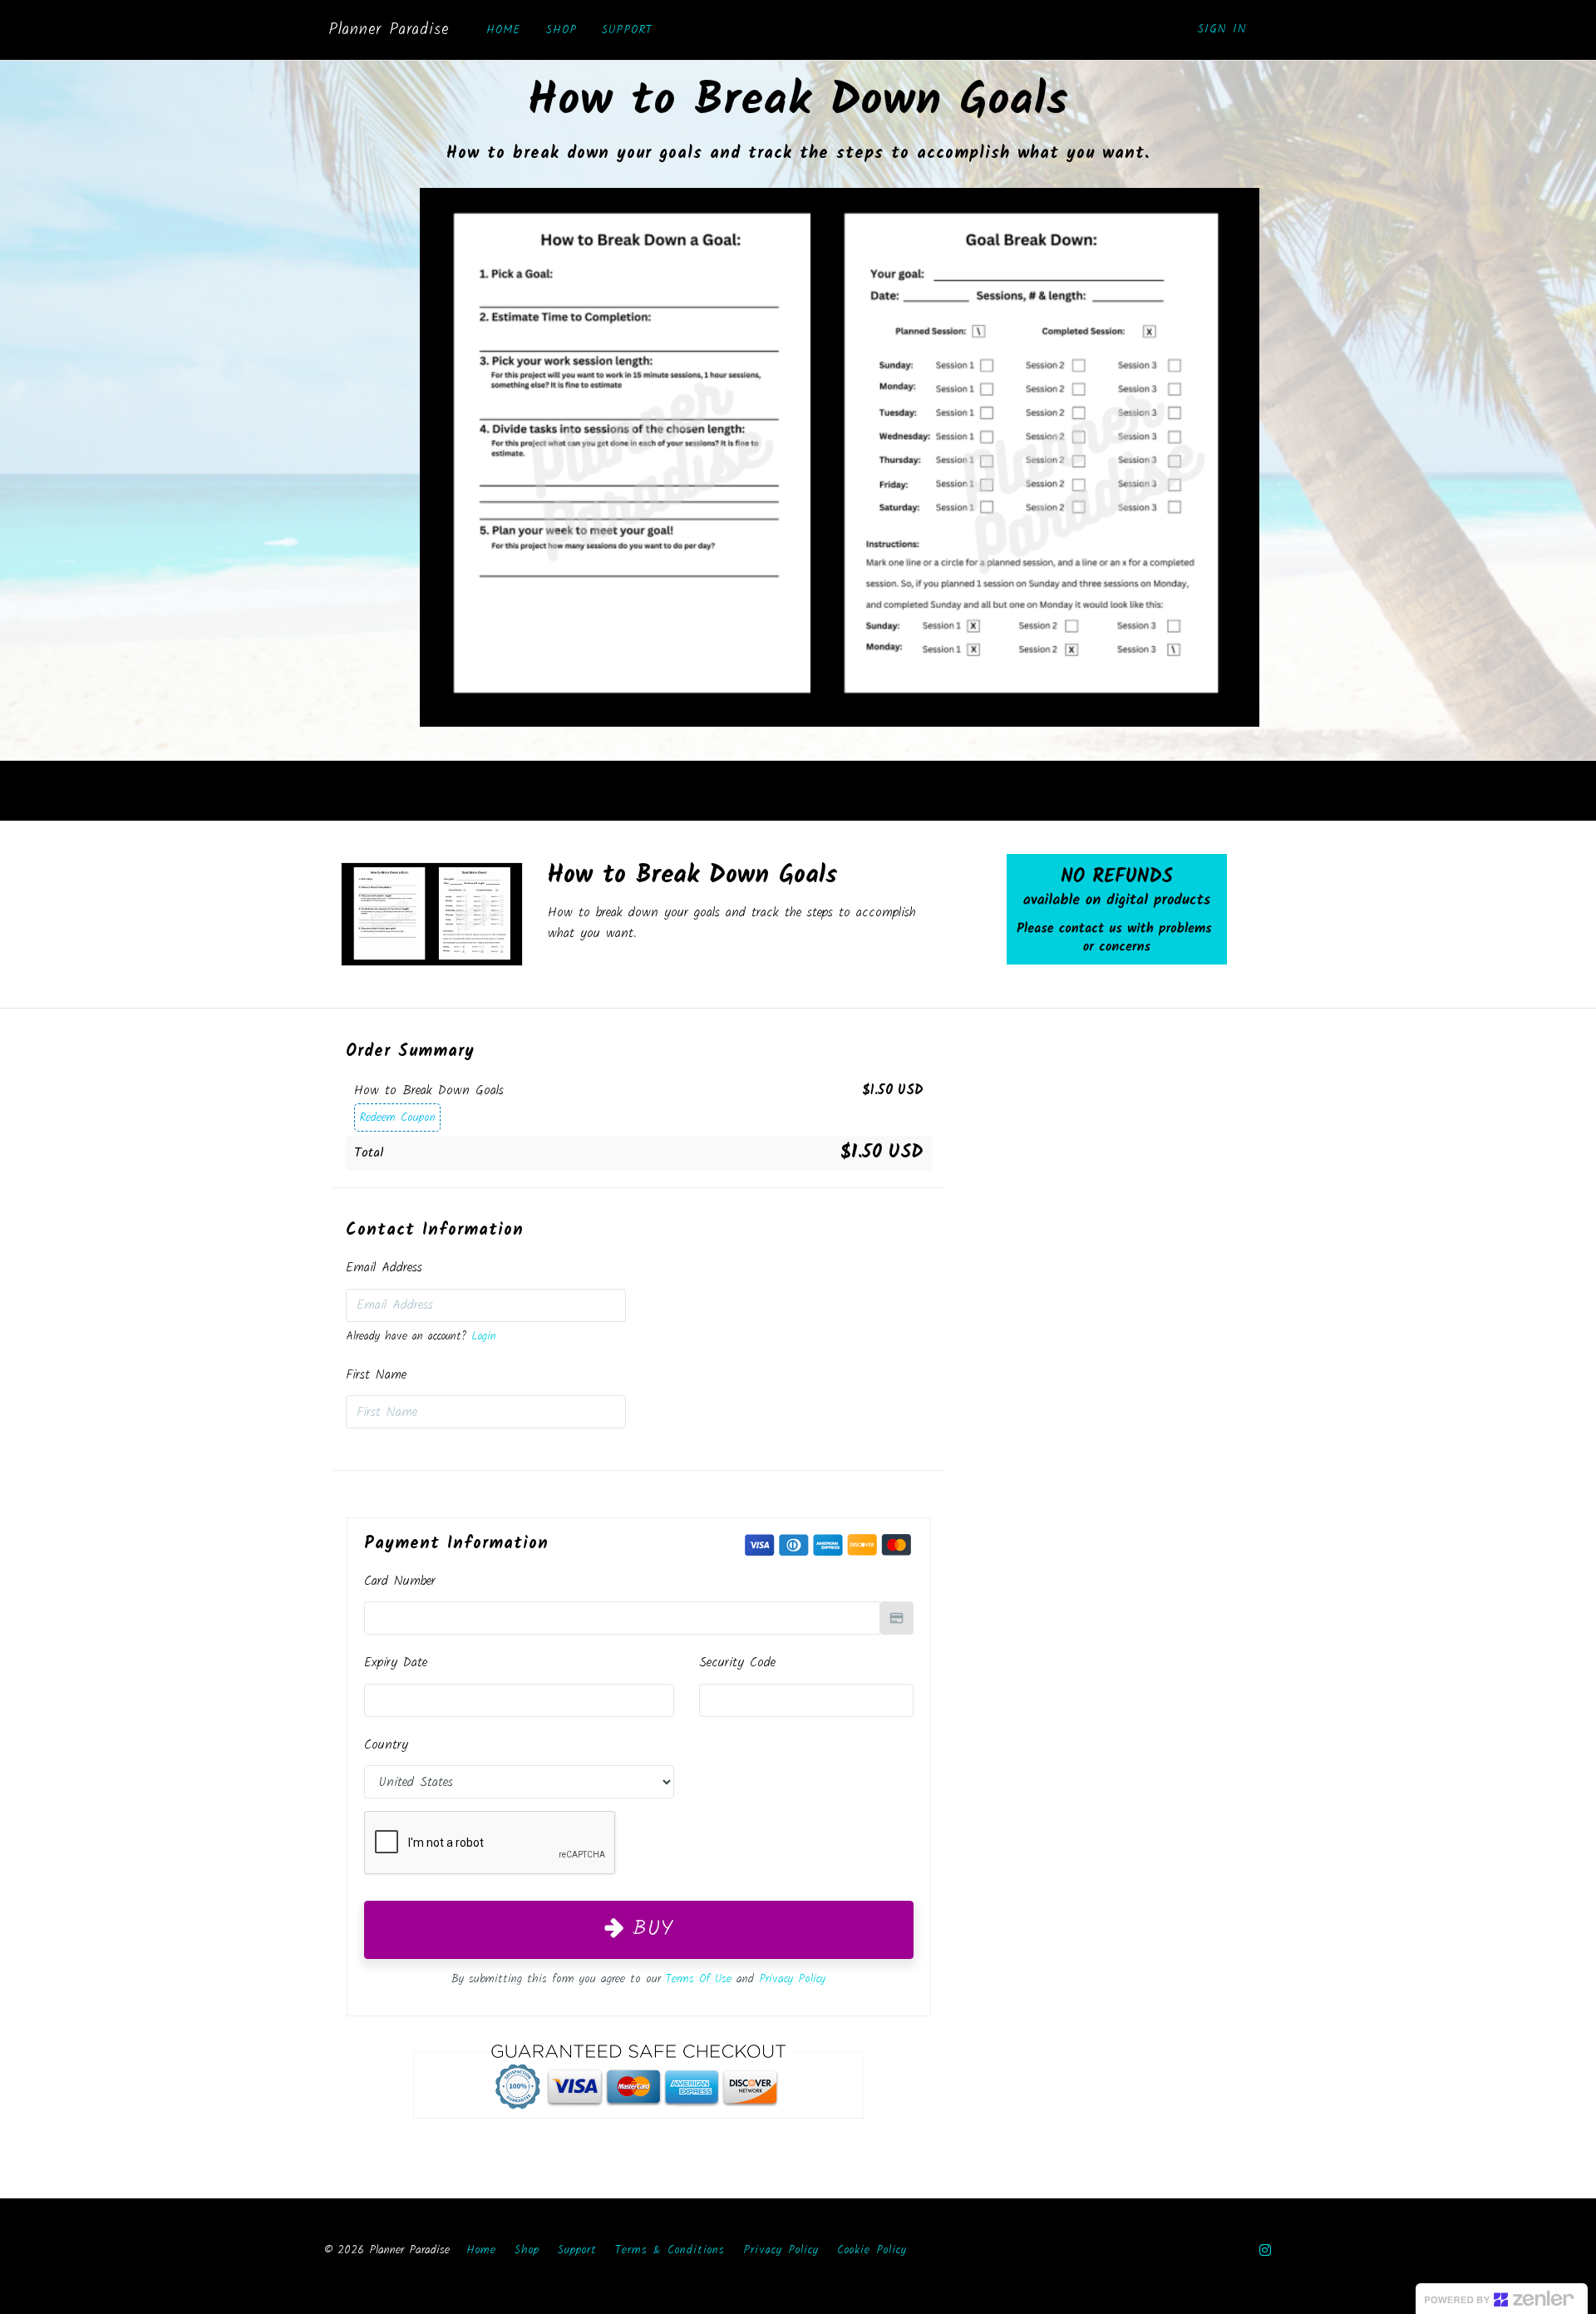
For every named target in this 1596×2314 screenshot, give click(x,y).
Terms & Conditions (670, 2250)
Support (577, 2250)
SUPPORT (627, 30)
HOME (504, 30)
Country (386, 1745)
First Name (376, 1375)
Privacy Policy (792, 1979)
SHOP (562, 30)
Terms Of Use (699, 1979)
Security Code (737, 1663)
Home (481, 2250)
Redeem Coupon (397, 1118)
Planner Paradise (389, 30)
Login (484, 1337)
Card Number (400, 1581)
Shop (527, 2250)
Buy (648, 1929)
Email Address (384, 1268)
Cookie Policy (872, 2250)
